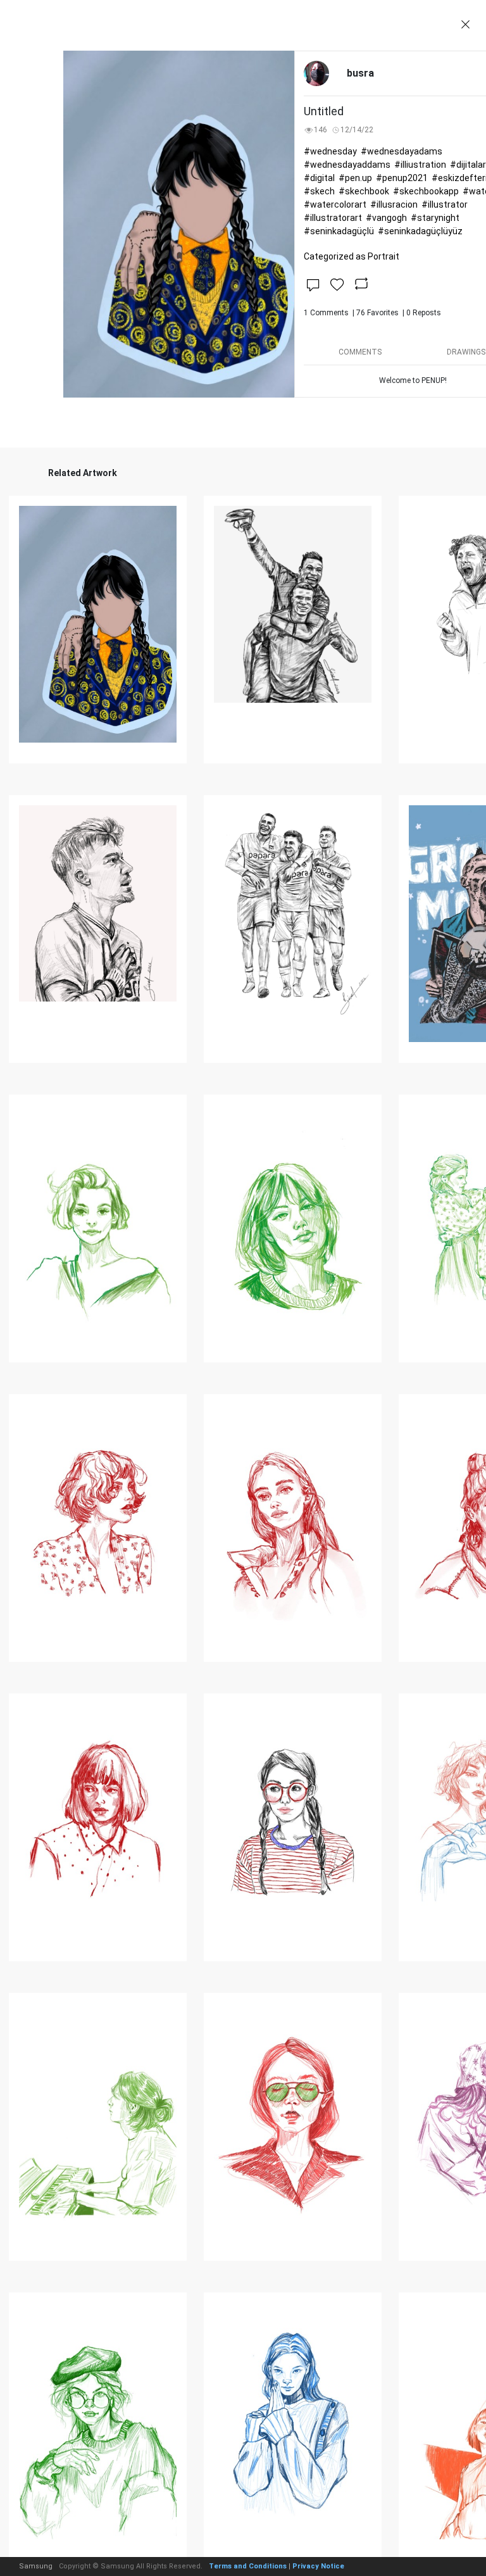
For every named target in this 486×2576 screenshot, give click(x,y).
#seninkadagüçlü (339, 231)
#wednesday (330, 151)
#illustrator (445, 204)
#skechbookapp (426, 191)
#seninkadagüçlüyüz (420, 231)
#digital (319, 178)
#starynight (435, 218)
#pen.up (355, 178)
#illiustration (420, 165)
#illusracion (394, 204)
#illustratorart (333, 218)
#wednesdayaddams (347, 165)
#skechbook (364, 191)
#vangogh (386, 218)
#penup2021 (402, 178)
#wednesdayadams (402, 151)
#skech (319, 191)
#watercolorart (335, 204)
